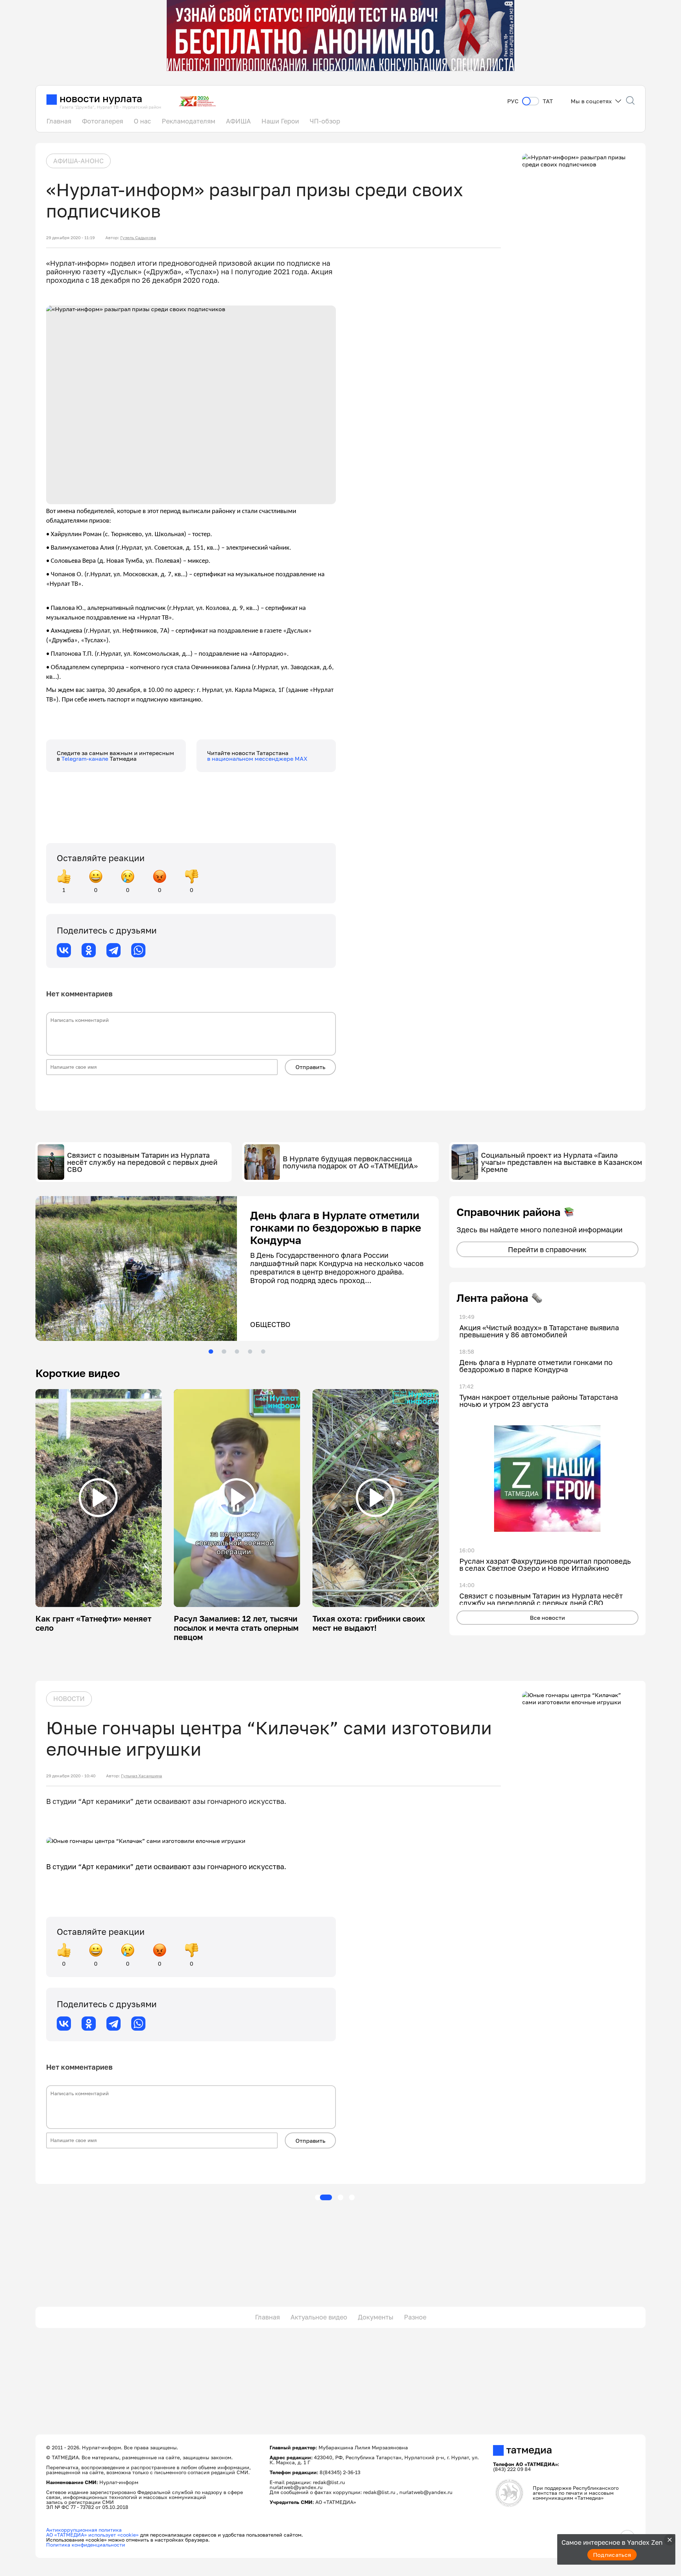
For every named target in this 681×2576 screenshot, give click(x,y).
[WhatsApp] (138, 950)
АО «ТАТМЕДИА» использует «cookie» (92, 2535)
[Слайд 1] (211, 1352)
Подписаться (612, 2555)
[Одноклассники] (89, 950)
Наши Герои (280, 121)
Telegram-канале (85, 759)
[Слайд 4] (250, 1352)
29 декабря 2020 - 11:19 (70, 238)
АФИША (238, 121)
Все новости (547, 1618)
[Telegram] (113, 950)
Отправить (310, 1067)
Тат (548, 101)
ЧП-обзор (325, 121)
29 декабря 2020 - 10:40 (71, 1776)
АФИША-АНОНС (78, 161)
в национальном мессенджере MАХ (257, 759)
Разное (415, 2317)
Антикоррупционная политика (84, 2530)
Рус (513, 101)
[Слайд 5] (263, 1352)
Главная (59, 121)
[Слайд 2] (224, 1352)
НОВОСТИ (69, 1699)
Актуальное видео (319, 2317)
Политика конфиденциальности (86, 2545)
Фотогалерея (103, 121)
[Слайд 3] (237, 1352)
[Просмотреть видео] (98, 1498)
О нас (142, 121)
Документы (376, 2317)
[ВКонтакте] (64, 950)
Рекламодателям (189, 121)
